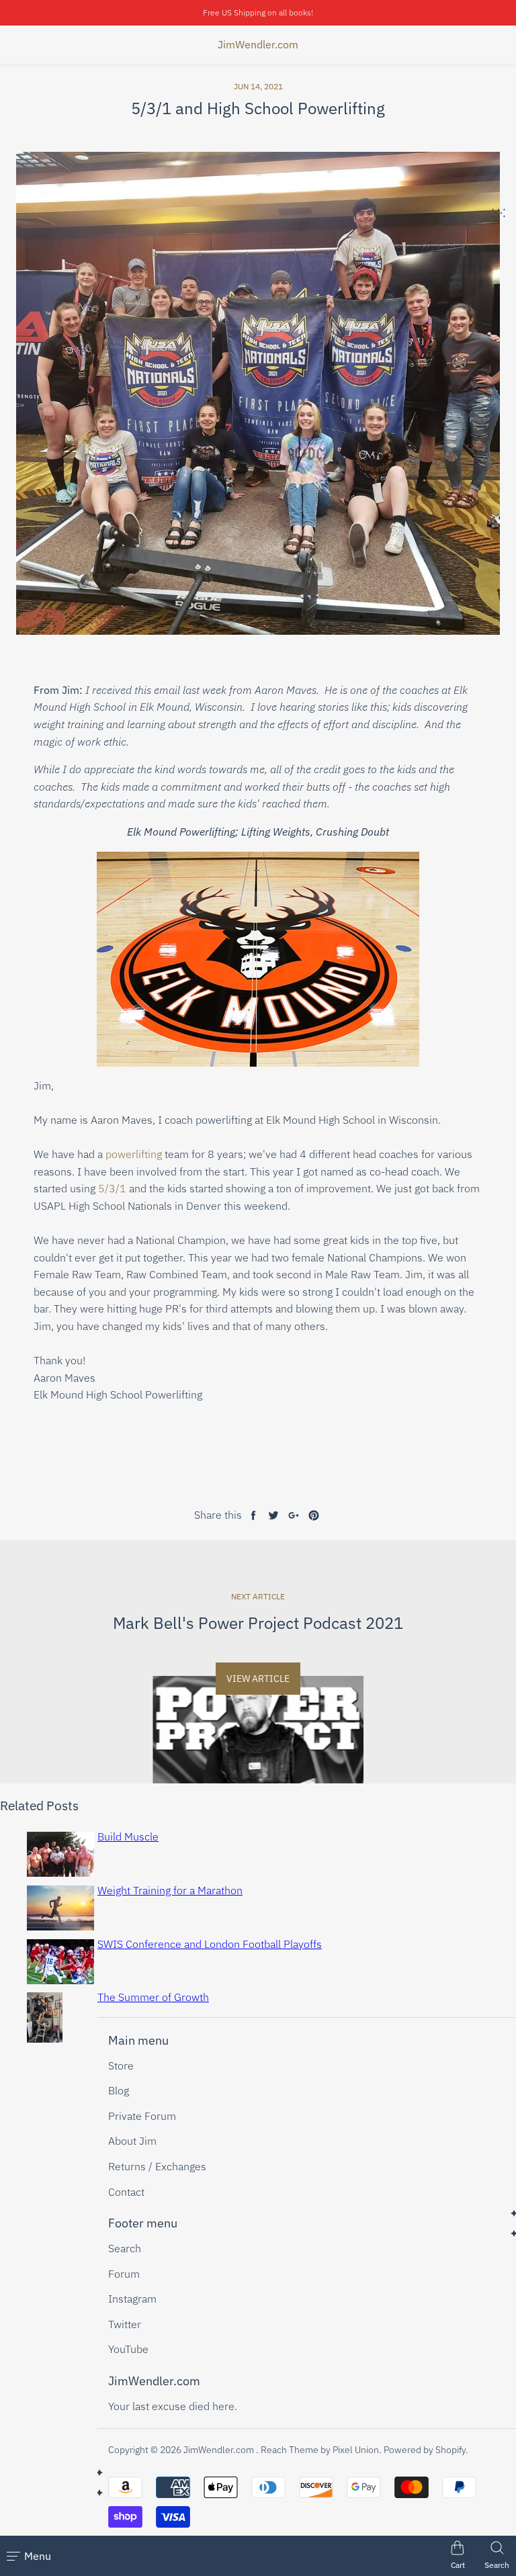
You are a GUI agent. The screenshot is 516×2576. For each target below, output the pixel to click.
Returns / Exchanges (157, 2166)
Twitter (125, 2324)
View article (258, 1679)
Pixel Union (356, 2450)
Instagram (132, 2299)
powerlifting (135, 1154)
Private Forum (142, 2116)
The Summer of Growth (153, 1997)
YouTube (128, 2349)
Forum (124, 2274)
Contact (126, 2192)
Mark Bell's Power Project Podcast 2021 (258, 1623)
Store (121, 2066)
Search (125, 2248)
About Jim (132, 2141)
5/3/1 (112, 1188)
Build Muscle (128, 1836)
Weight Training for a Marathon (170, 1890)
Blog (119, 2090)
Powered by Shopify (425, 2450)
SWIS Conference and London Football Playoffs (210, 1944)
